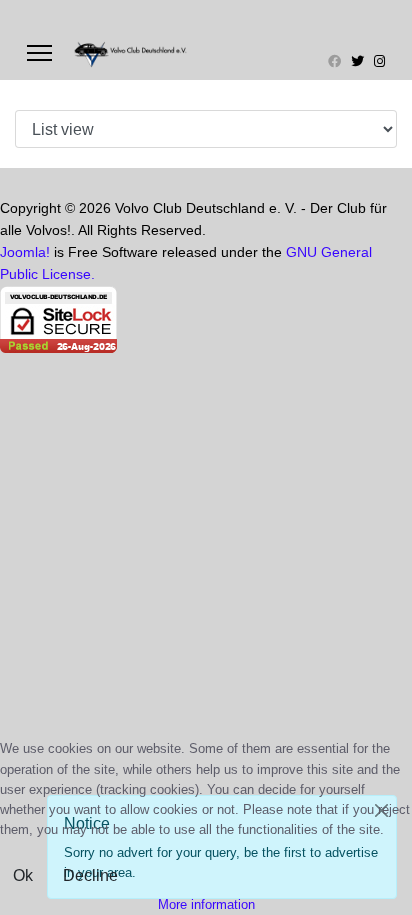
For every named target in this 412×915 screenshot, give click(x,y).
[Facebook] (334, 61)
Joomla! (25, 252)
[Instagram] (379, 61)
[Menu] (39, 53)
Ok (23, 875)
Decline (90, 875)
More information (206, 904)
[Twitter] (357, 61)
